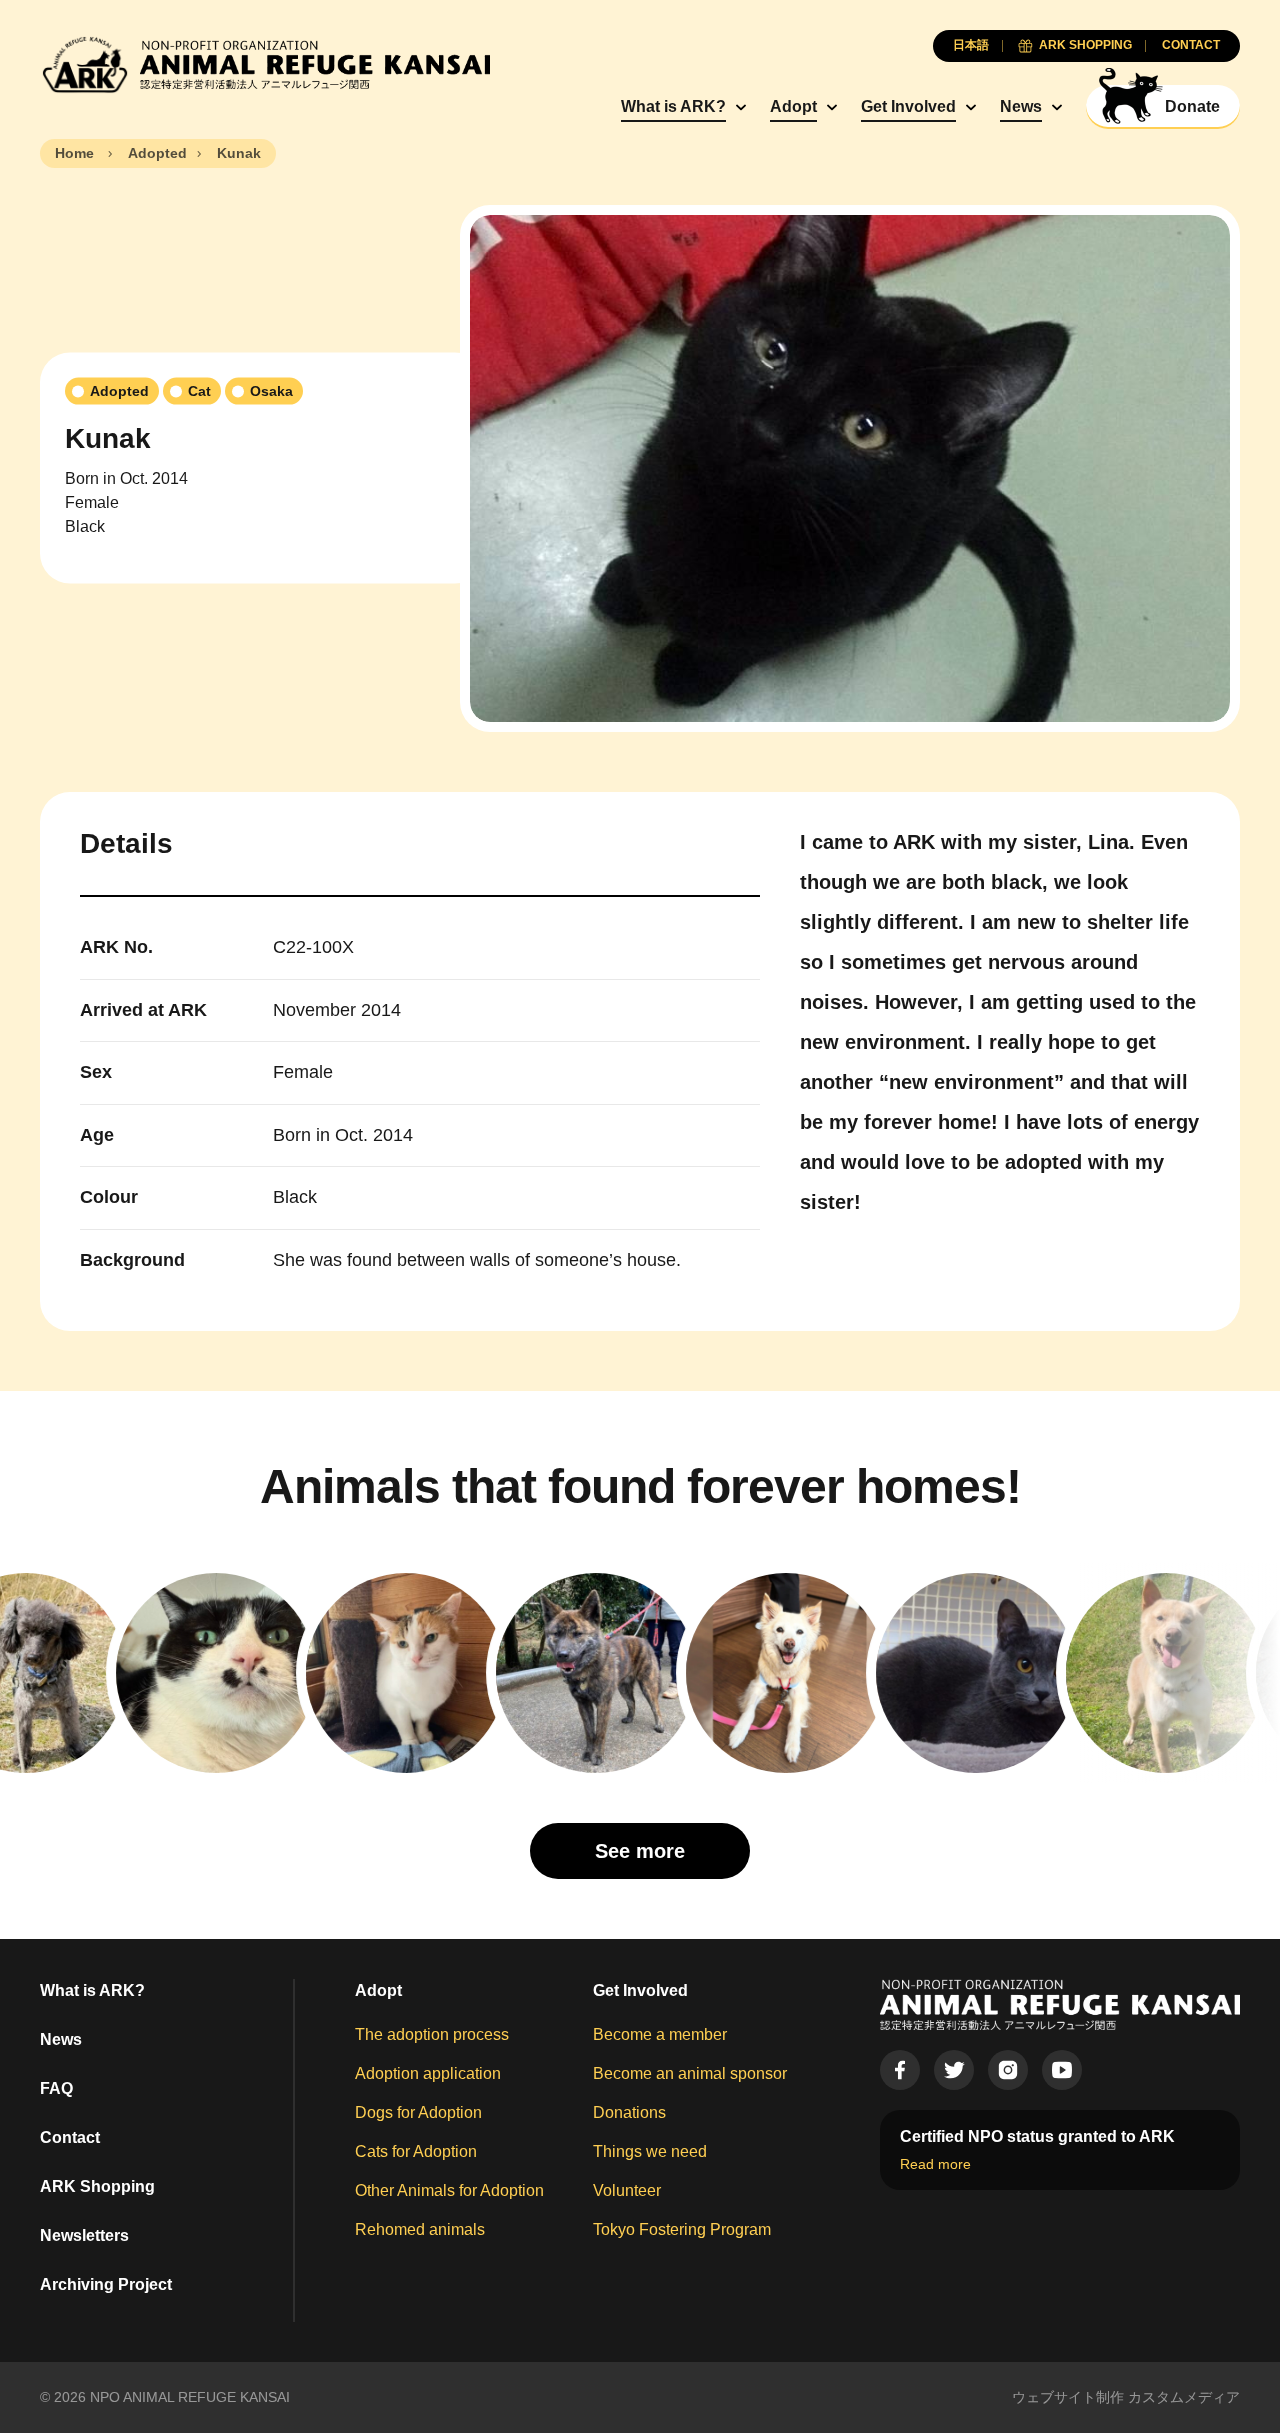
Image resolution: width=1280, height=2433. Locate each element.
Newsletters (84, 2235)
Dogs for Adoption (418, 2112)
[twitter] (954, 2070)
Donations (629, 2112)
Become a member (660, 2034)
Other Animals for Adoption (449, 2190)
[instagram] (1008, 2070)
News (1021, 106)
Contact (70, 2137)
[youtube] (1062, 2070)
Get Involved (908, 106)
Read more (935, 2164)
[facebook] (900, 2070)
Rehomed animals (420, 2229)
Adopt (793, 106)
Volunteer (627, 2190)
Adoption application (428, 2073)
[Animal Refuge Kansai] (265, 64)
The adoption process (432, 2034)
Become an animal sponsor (690, 2073)
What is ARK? (673, 106)
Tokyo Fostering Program (682, 2229)
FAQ (56, 2088)
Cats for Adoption (416, 2151)
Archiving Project (106, 2284)
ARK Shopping (97, 2186)
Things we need (650, 2151)
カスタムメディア (1184, 2397)
